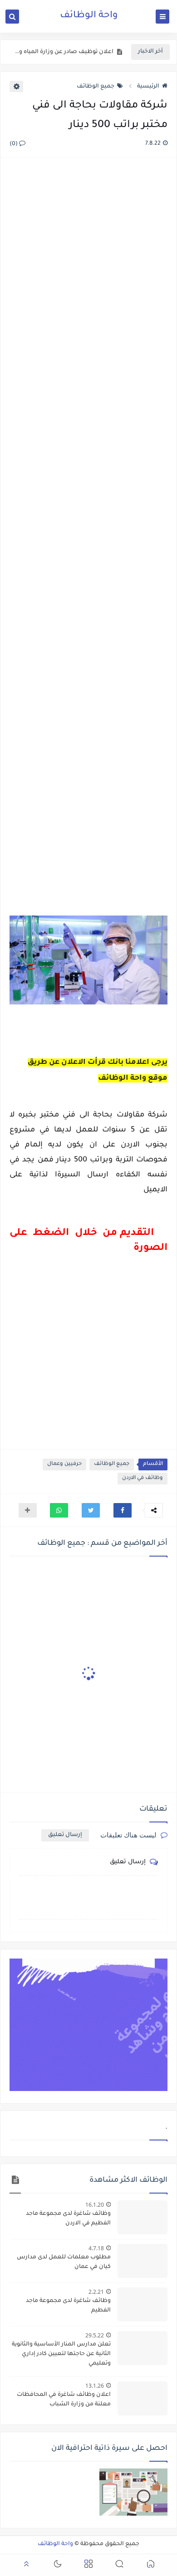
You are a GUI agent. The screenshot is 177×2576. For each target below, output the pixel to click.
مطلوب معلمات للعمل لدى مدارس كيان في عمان (64, 2262)
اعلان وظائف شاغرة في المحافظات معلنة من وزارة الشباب (64, 2400)
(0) (14, 144)
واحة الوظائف (89, 16)
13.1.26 (95, 2386)
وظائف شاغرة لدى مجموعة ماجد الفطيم (68, 2306)
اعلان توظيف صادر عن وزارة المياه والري (64, 52)
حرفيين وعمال (64, 1464)
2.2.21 (96, 2292)
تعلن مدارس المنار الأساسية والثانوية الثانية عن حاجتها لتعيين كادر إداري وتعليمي (61, 2354)
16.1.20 (95, 2205)
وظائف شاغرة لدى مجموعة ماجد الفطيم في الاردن (68, 2219)
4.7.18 (96, 2248)
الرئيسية (148, 87)
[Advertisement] (88, 538)
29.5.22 (95, 2335)
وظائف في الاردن (143, 1478)
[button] (123, 1510)
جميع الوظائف (96, 87)
